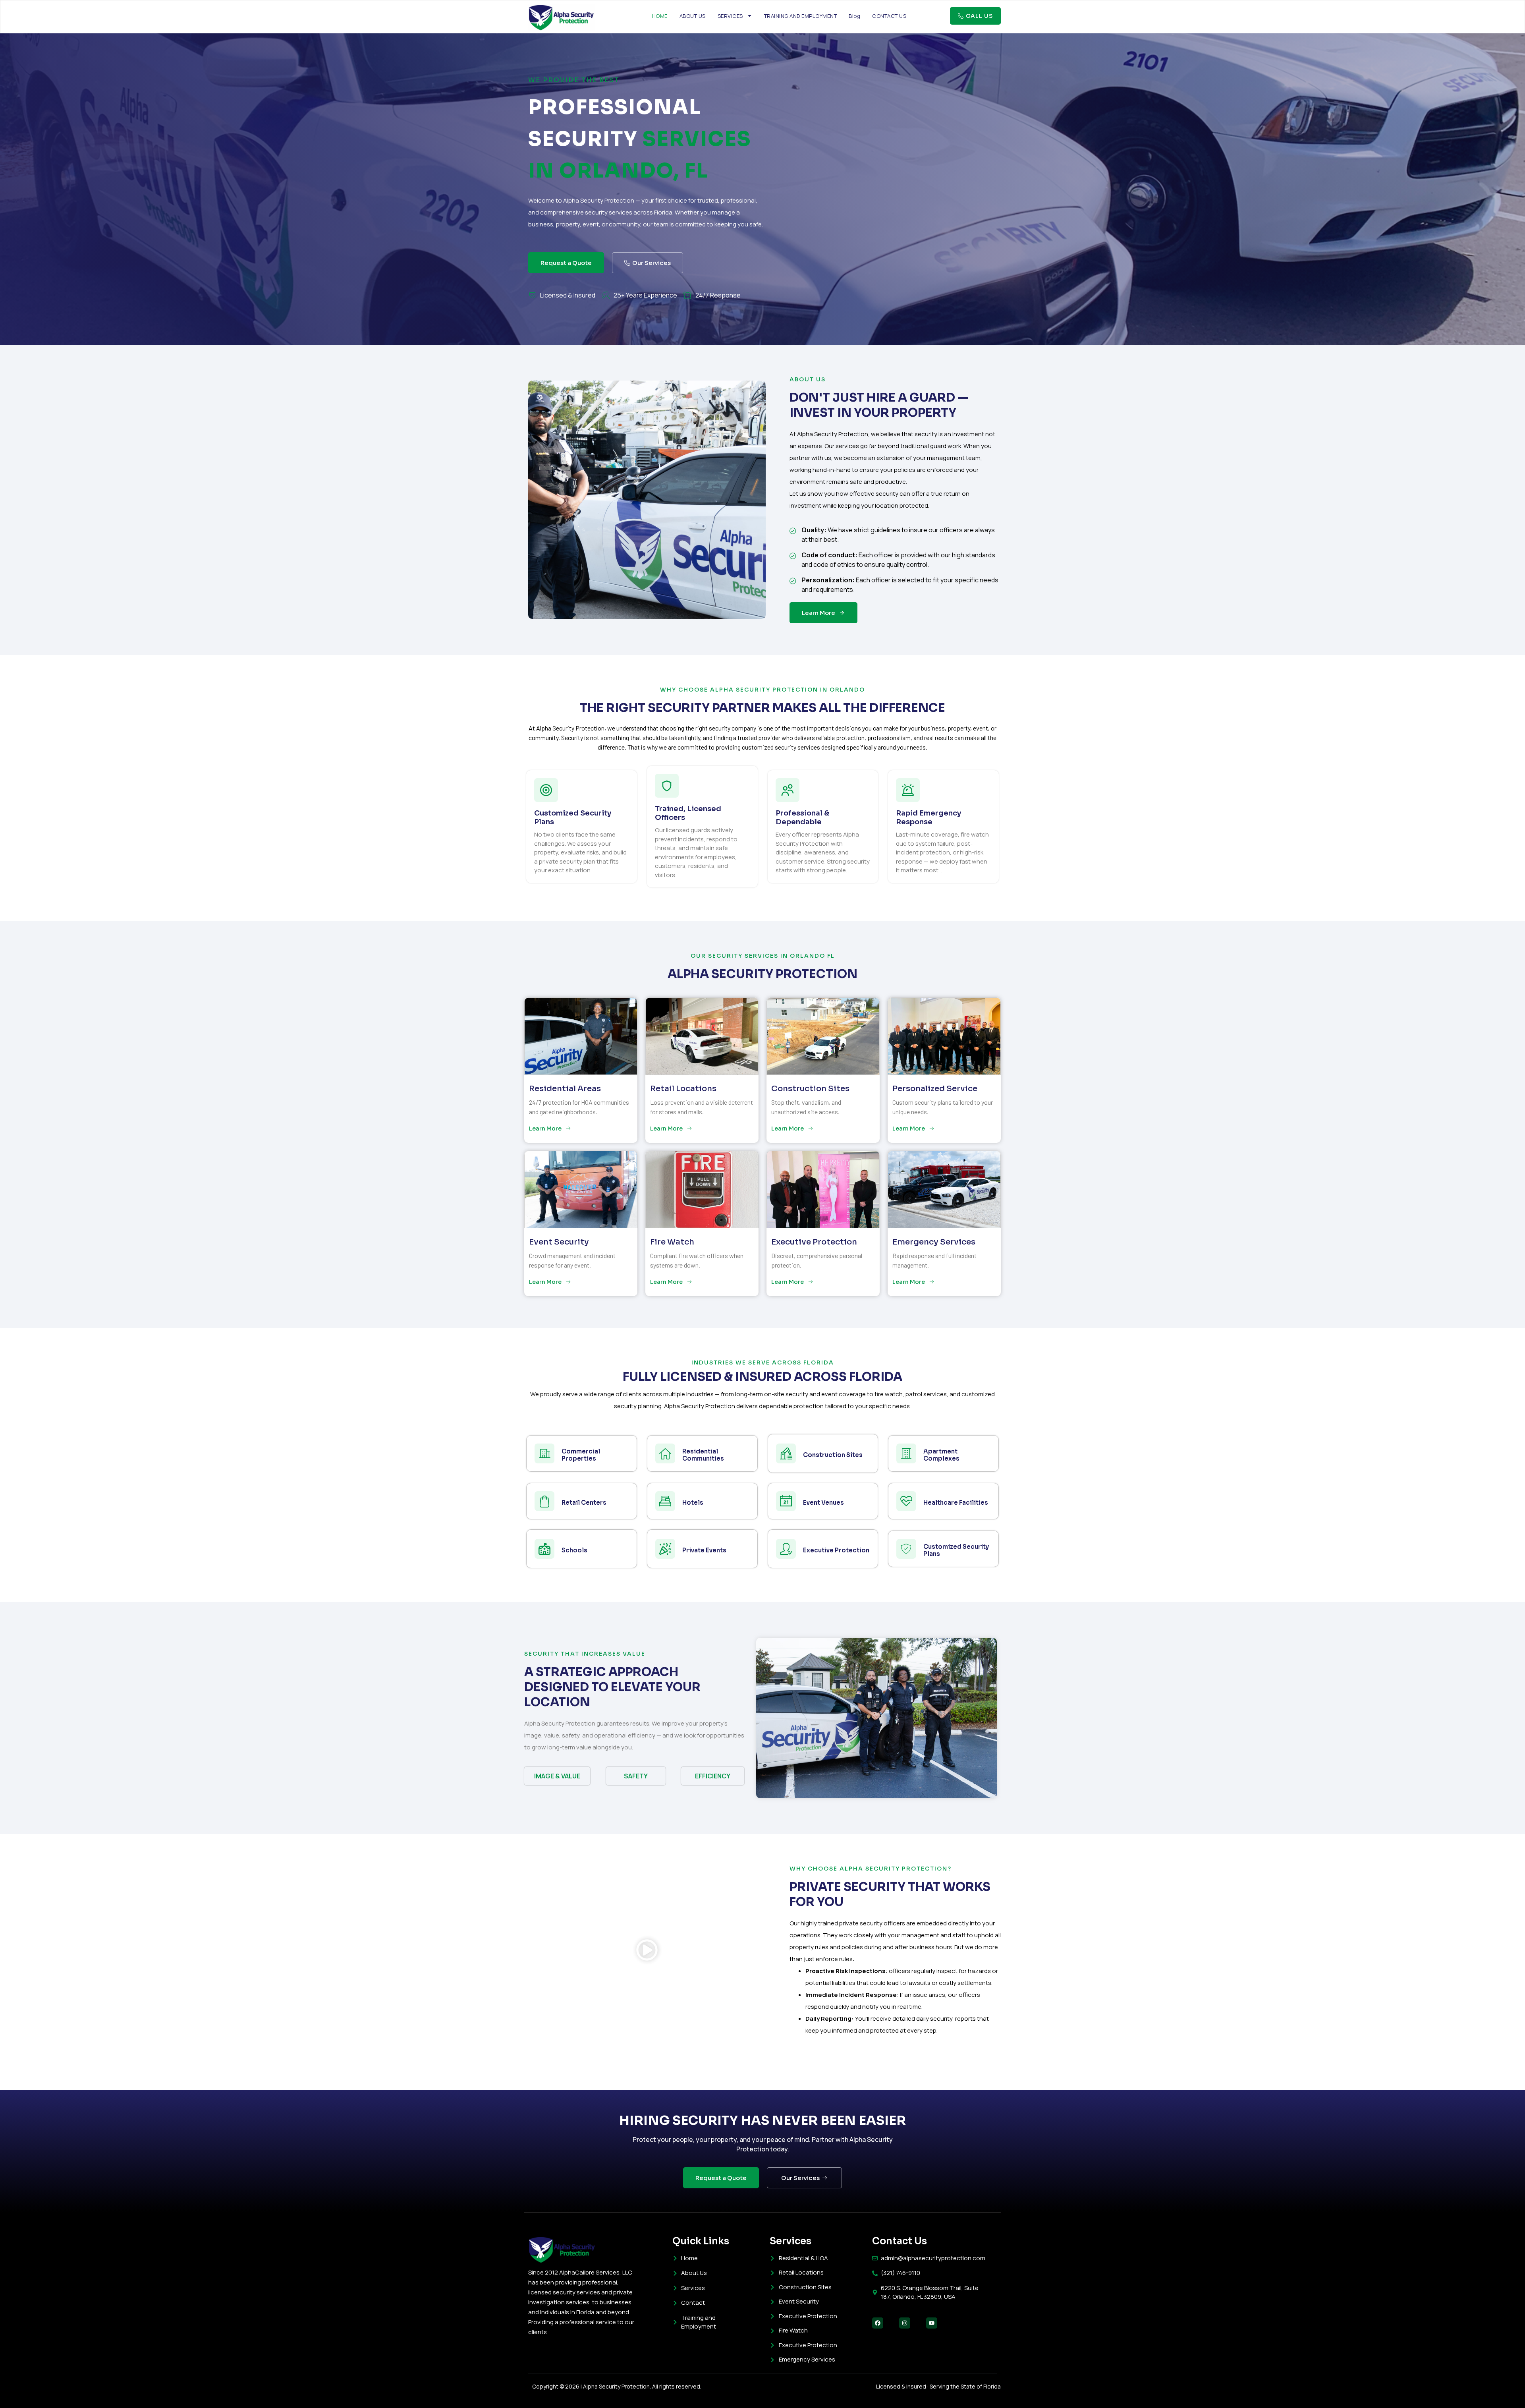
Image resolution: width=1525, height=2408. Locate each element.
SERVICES (730, 16)
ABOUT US (693, 16)
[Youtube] (932, 2323)
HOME (660, 16)
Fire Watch (672, 1242)
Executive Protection (814, 1242)
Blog (854, 16)
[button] (647, 1951)
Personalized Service (935, 1089)
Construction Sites (810, 1089)
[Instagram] (905, 2323)
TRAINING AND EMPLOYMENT (801, 16)
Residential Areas (565, 1089)
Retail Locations (683, 1089)
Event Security (559, 1242)
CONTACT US (889, 16)
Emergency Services (934, 1242)
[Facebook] (878, 2323)
